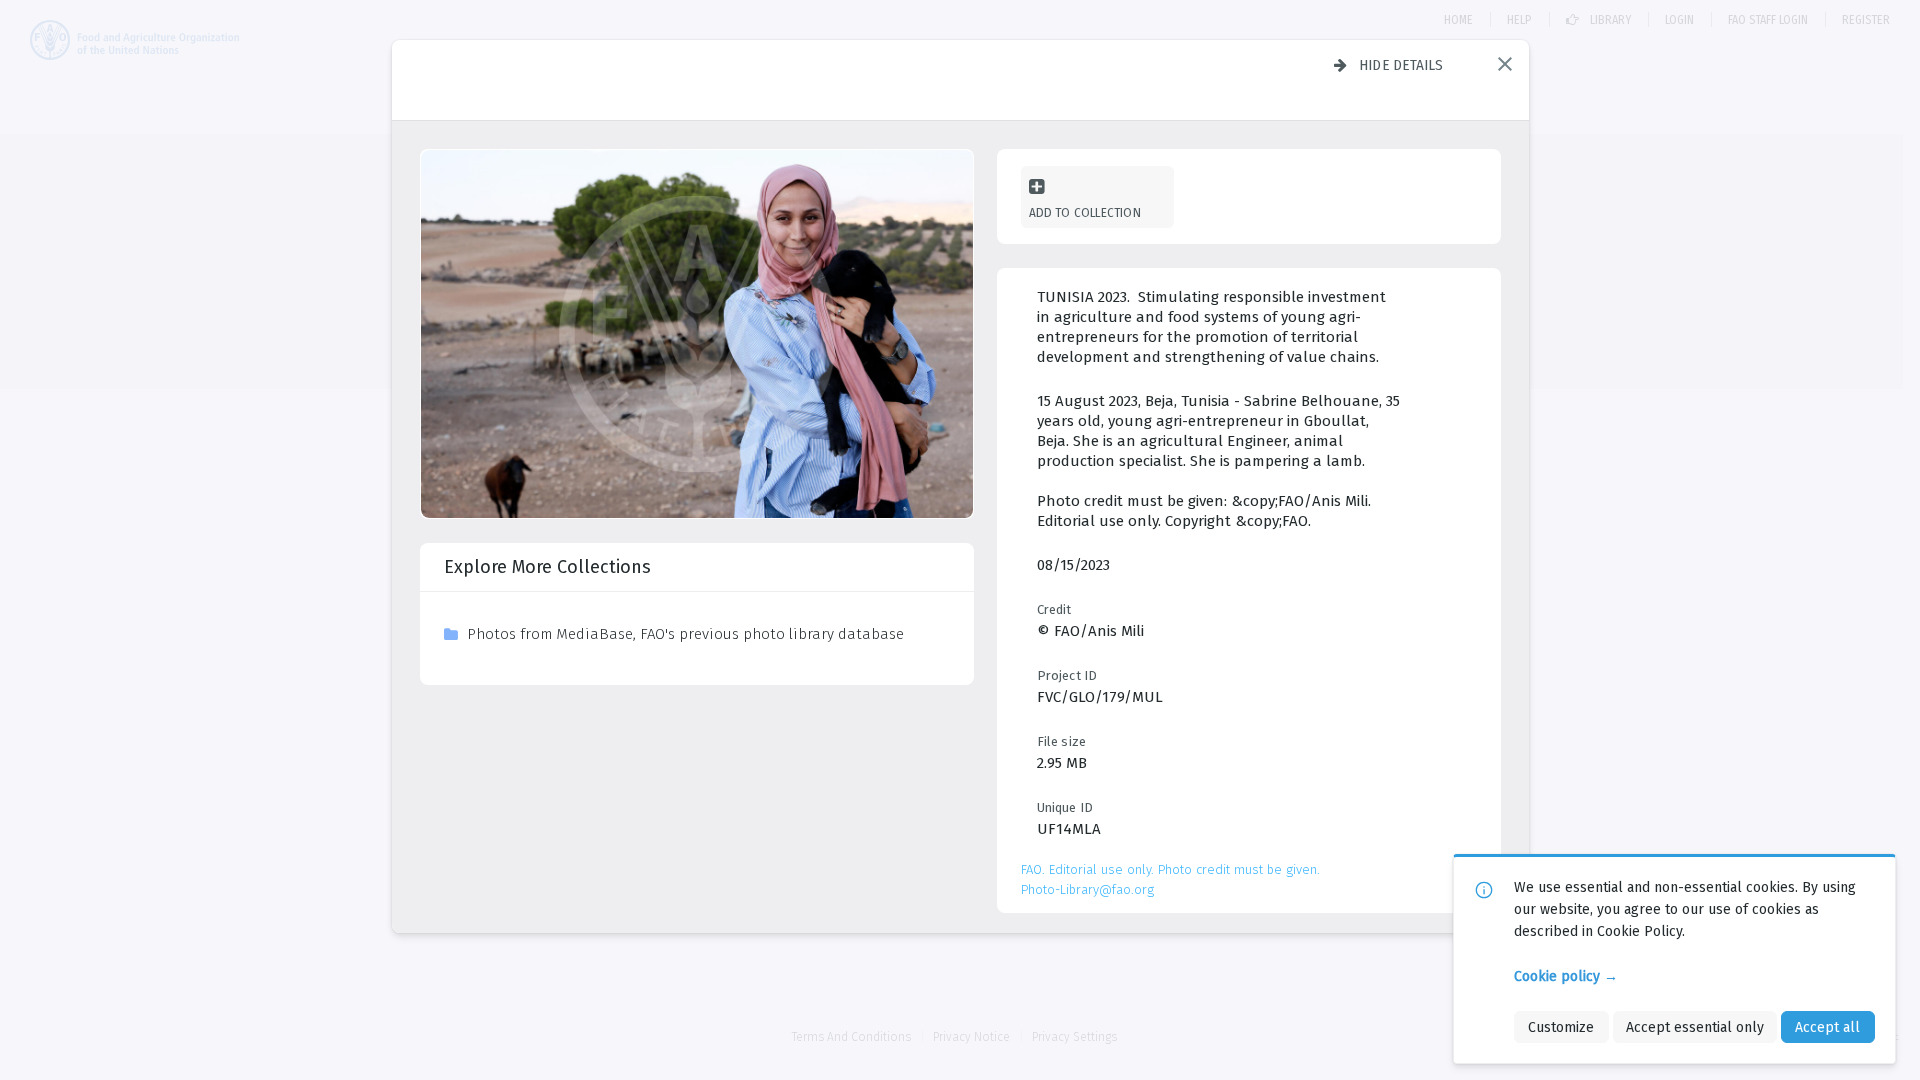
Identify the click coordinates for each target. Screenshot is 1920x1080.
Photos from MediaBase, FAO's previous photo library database (685, 634)
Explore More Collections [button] (547, 567)
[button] (1505, 64)
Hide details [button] (1401, 65)
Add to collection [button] (1085, 212)
